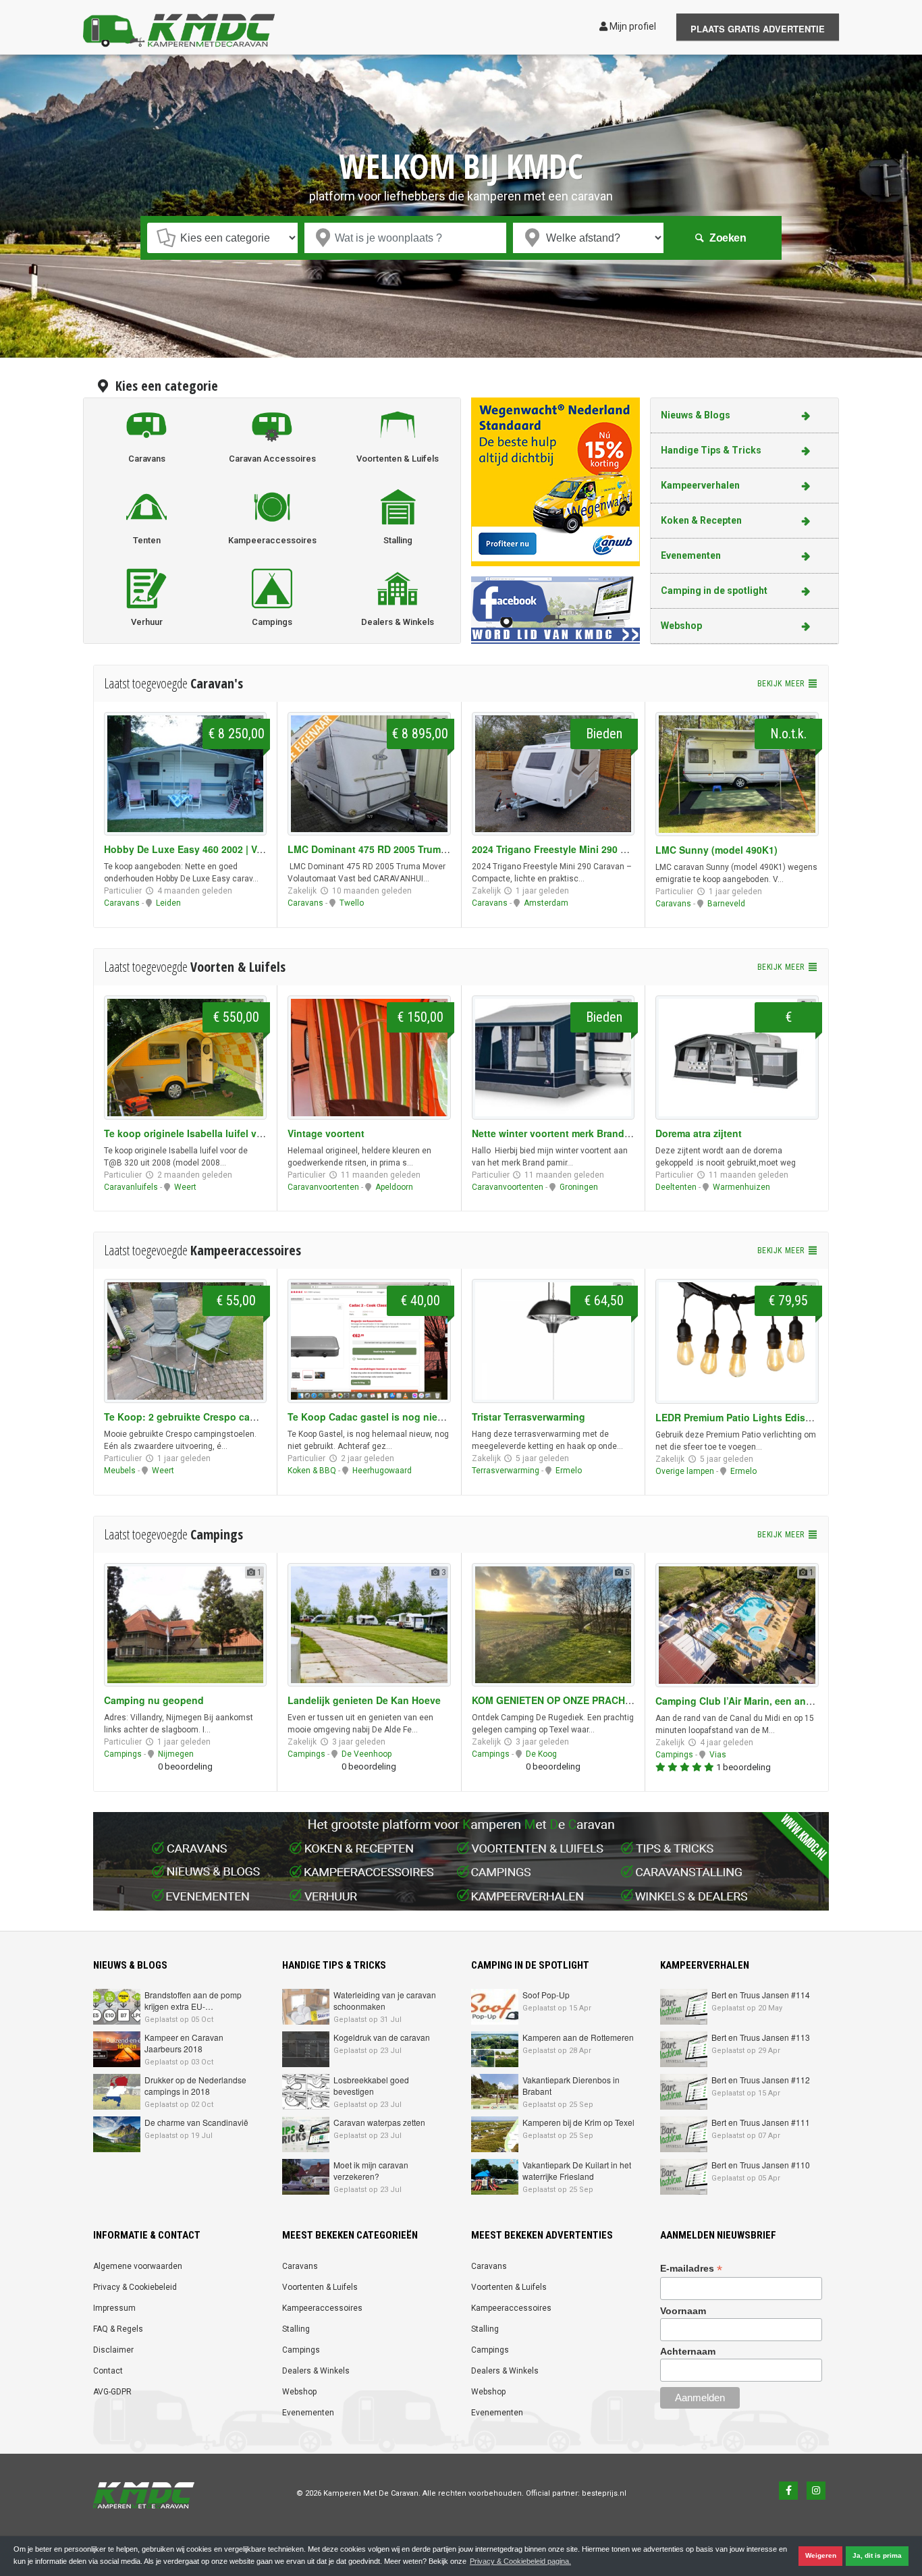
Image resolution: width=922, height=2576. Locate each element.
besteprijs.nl (604, 2493)
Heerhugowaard (382, 1471)
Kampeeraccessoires (322, 2308)
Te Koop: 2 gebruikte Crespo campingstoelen (209, 1417)
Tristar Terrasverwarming (528, 1417)
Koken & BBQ (312, 1471)
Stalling (296, 2329)
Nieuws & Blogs (696, 415)
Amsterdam (546, 903)
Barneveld (726, 904)
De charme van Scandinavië (196, 2122)
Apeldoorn (394, 1187)
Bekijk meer (782, 684)
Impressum (114, 2308)
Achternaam (688, 2351)
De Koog (541, 1754)
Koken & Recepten (701, 520)
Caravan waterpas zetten (379, 2122)
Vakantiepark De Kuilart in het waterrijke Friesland (577, 2170)
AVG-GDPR (112, 2392)
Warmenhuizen (741, 1187)
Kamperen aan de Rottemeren (578, 2037)
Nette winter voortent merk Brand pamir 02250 (577, 1133)
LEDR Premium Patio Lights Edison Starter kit (760, 1417)
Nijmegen (176, 1754)
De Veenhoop (367, 1754)
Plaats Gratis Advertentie (758, 29)
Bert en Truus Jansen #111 (761, 2122)
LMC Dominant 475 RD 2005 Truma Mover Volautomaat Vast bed (434, 849)
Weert (185, 1187)
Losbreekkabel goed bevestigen (371, 2085)
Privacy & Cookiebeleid (135, 2287)
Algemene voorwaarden (138, 2266)
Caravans (122, 903)
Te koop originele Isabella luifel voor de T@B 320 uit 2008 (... (244, 1133)
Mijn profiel (632, 26)
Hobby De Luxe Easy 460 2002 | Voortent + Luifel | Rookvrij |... (246, 849)
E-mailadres (691, 2269)
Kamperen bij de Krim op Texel (578, 2122)
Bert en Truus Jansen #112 (761, 2080)
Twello (352, 903)
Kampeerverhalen (700, 485)
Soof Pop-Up (546, 1995)
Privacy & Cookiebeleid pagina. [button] (520, 2561)
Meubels (120, 1471)
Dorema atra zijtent (699, 1133)
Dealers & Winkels (316, 2371)
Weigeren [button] (821, 2555)
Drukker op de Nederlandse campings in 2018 (195, 2085)
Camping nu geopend (154, 1700)
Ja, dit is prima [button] (877, 2555)
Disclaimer (113, 2350)
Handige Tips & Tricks (711, 450)
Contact (108, 2371)
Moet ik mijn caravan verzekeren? (371, 2170)
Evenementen (691, 555)
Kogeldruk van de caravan (382, 2037)
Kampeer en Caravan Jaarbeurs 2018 (184, 2043)
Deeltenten (676, 1187)
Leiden (168, 903)
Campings (123, 1754)
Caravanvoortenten (323, 1187)
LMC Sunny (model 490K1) (716, 850)
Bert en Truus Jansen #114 (761, 1995)
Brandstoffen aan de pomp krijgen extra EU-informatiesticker (193, 2006)
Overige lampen (685, 1471)
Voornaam (683, 2311)
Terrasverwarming (506, 1471)
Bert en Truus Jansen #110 (761, 2165)
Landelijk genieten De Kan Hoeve (364, 1700)
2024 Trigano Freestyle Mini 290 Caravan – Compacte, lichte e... (617, 849)
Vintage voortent (326, 1133)
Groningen (579, 1187)
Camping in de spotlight (714, 591)
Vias (718, 1755)
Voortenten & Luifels (320, 2287)
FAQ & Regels (118, 2329)
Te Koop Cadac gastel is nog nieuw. (371, 1417)
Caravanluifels (131, 1187)
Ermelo (569, 1471)
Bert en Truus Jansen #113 (761, 2037)
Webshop (681, 626)
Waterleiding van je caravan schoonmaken (385, 2000)
